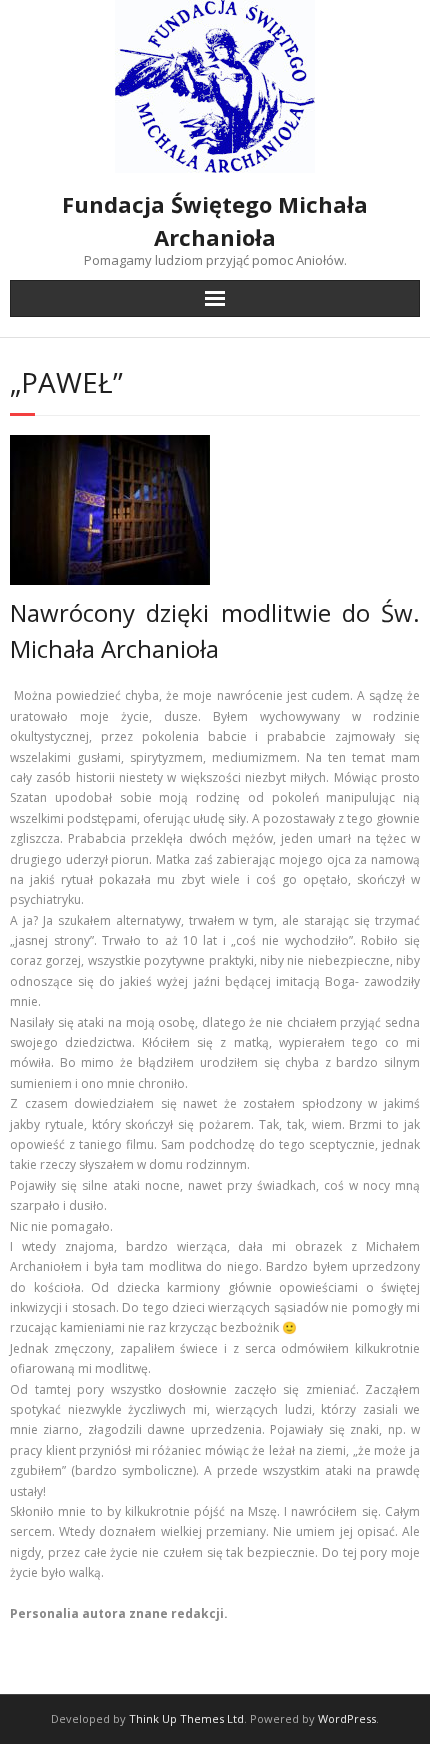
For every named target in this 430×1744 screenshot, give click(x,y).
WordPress (347, 1718)
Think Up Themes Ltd (186, 1718)
